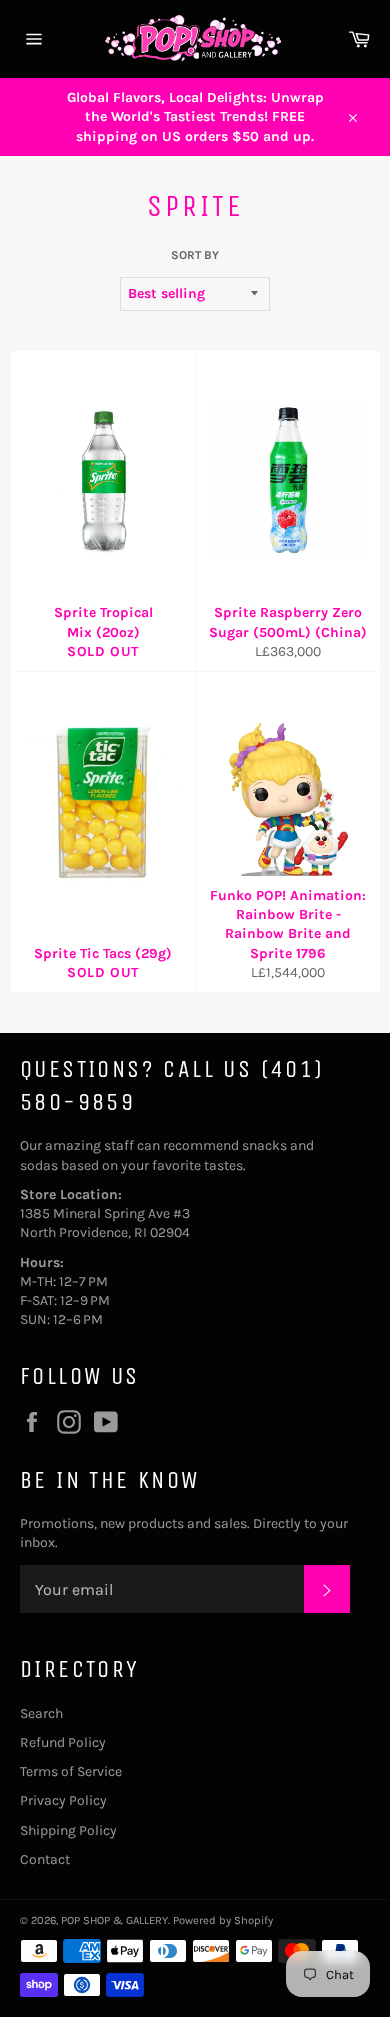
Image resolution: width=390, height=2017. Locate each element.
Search (41, 1713)
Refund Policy (63, 1742)
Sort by (195, 255)
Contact (45, 1859)
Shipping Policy (68, 1830)
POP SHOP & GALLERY (114, 1920)
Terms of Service (71, 1771)
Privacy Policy (63, 1800)
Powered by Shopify (223, 1920)
